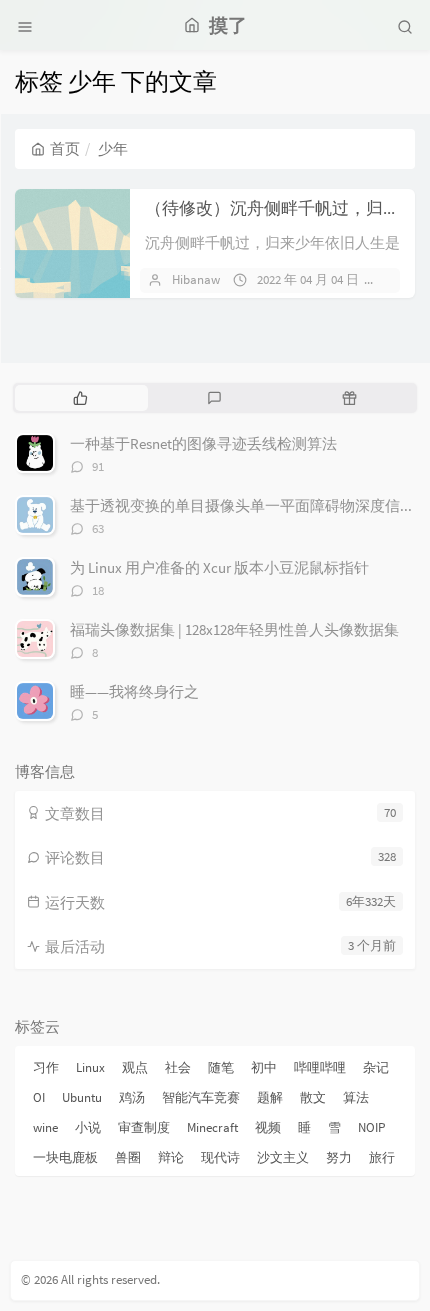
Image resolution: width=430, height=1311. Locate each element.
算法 (356, 1097)
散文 (313, 1097)
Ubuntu (82, 1097)
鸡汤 (132, 1097)
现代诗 (220, 1157)
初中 (264, 1067)
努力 (339, 1157)
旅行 (382, 1157)
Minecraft (212, 1127)
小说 (88, 1127)
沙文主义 (283, 1157)
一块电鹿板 (65, 1157)
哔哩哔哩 (320, 1067)
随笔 (221, 1067)
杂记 (376, 1067)
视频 (268, 1127)
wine (45, 1127)
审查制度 (144, 1127)
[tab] (80, 398)
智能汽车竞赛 (201, 1097)
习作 (46, 1067)
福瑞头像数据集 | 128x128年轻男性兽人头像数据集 (234, 629)
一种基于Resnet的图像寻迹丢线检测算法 (203, 443)
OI (39, 1097)
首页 (65, 148)
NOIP (371, 1127)
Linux (90, 1067)
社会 (178, 1067)
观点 (135, 1067)
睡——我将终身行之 (134, 691)
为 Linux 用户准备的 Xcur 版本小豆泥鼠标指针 (219, 567)
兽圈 (128, 1157)
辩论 (171, 1157)
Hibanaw (196, 279)
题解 (270, 1097)
